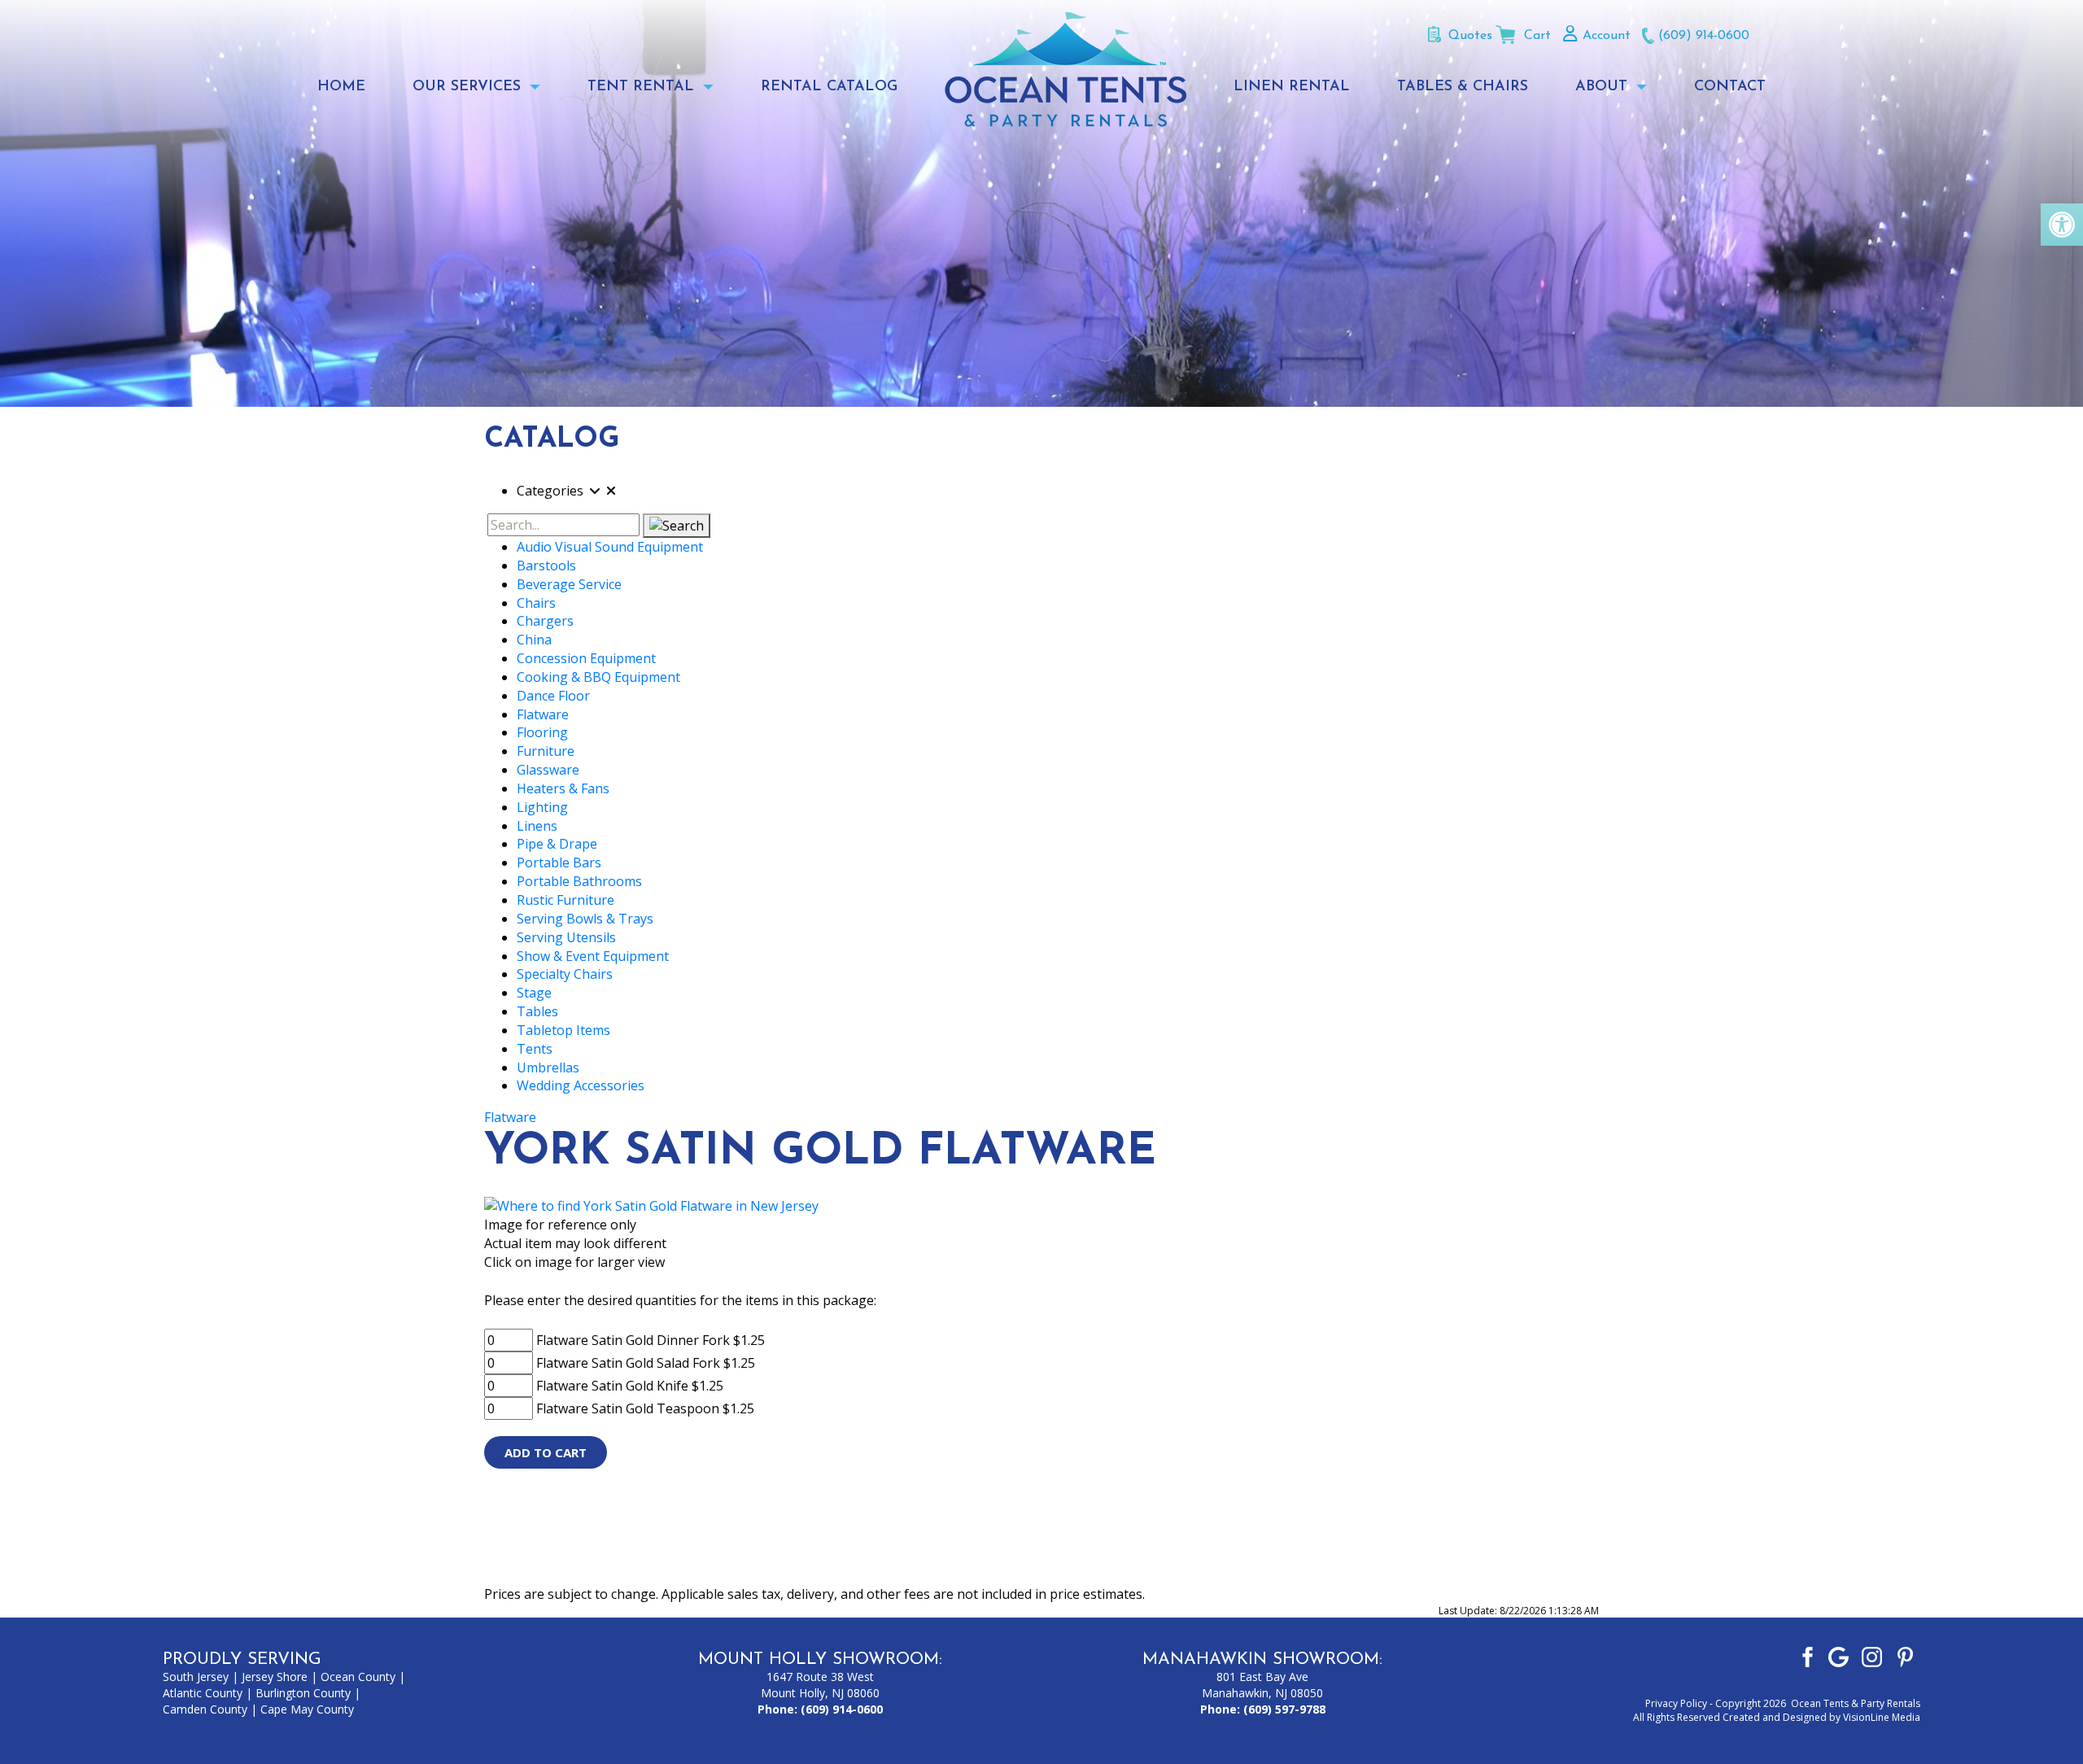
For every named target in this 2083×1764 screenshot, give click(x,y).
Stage (534, 993)
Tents (535, 1049)
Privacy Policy (1676, 1703)
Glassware (548, 770)
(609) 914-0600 (1704, 36)
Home (341, 87)
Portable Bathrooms (579, 881)
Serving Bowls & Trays (585, 919)
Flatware (543, 714)
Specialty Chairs (565, 974)
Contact (1730, 87)
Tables (537, 1011)
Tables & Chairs (1463, 87)
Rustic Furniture (566, 900)
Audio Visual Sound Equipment (610, 547)
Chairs (536, 603)
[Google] (1838, 1656)
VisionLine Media (1882, 1717)
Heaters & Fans (563, 788)
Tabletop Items (563, 1030)
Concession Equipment (586, 658)
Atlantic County (203, 1693)
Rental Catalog (829, 87)
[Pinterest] (1905, 1656)
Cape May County (307, 1709)
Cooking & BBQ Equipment (598, 677)
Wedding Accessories (581, 1085)
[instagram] (1872, 1656)
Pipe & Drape (557, 844)
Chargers (545, 621)
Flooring (542, 732)
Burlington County (303, 1693)
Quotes (1470, 36)
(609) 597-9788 (1284, 1709)
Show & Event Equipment (593, 956)
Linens (537, 826)
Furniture (546, 751)
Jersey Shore (275, 1677)
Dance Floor (553, 696)
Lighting (542, 807)
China (534, 640)
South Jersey (196, 1677)
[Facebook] (1805, 1656)
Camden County (205, 1709)
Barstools (546, 565)
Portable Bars (559, 862)
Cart (1537, 36)
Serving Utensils (566, 937)
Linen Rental (1292, 87)
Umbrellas (548, 1068)
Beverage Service (569, 584)
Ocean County (358, 1677)
